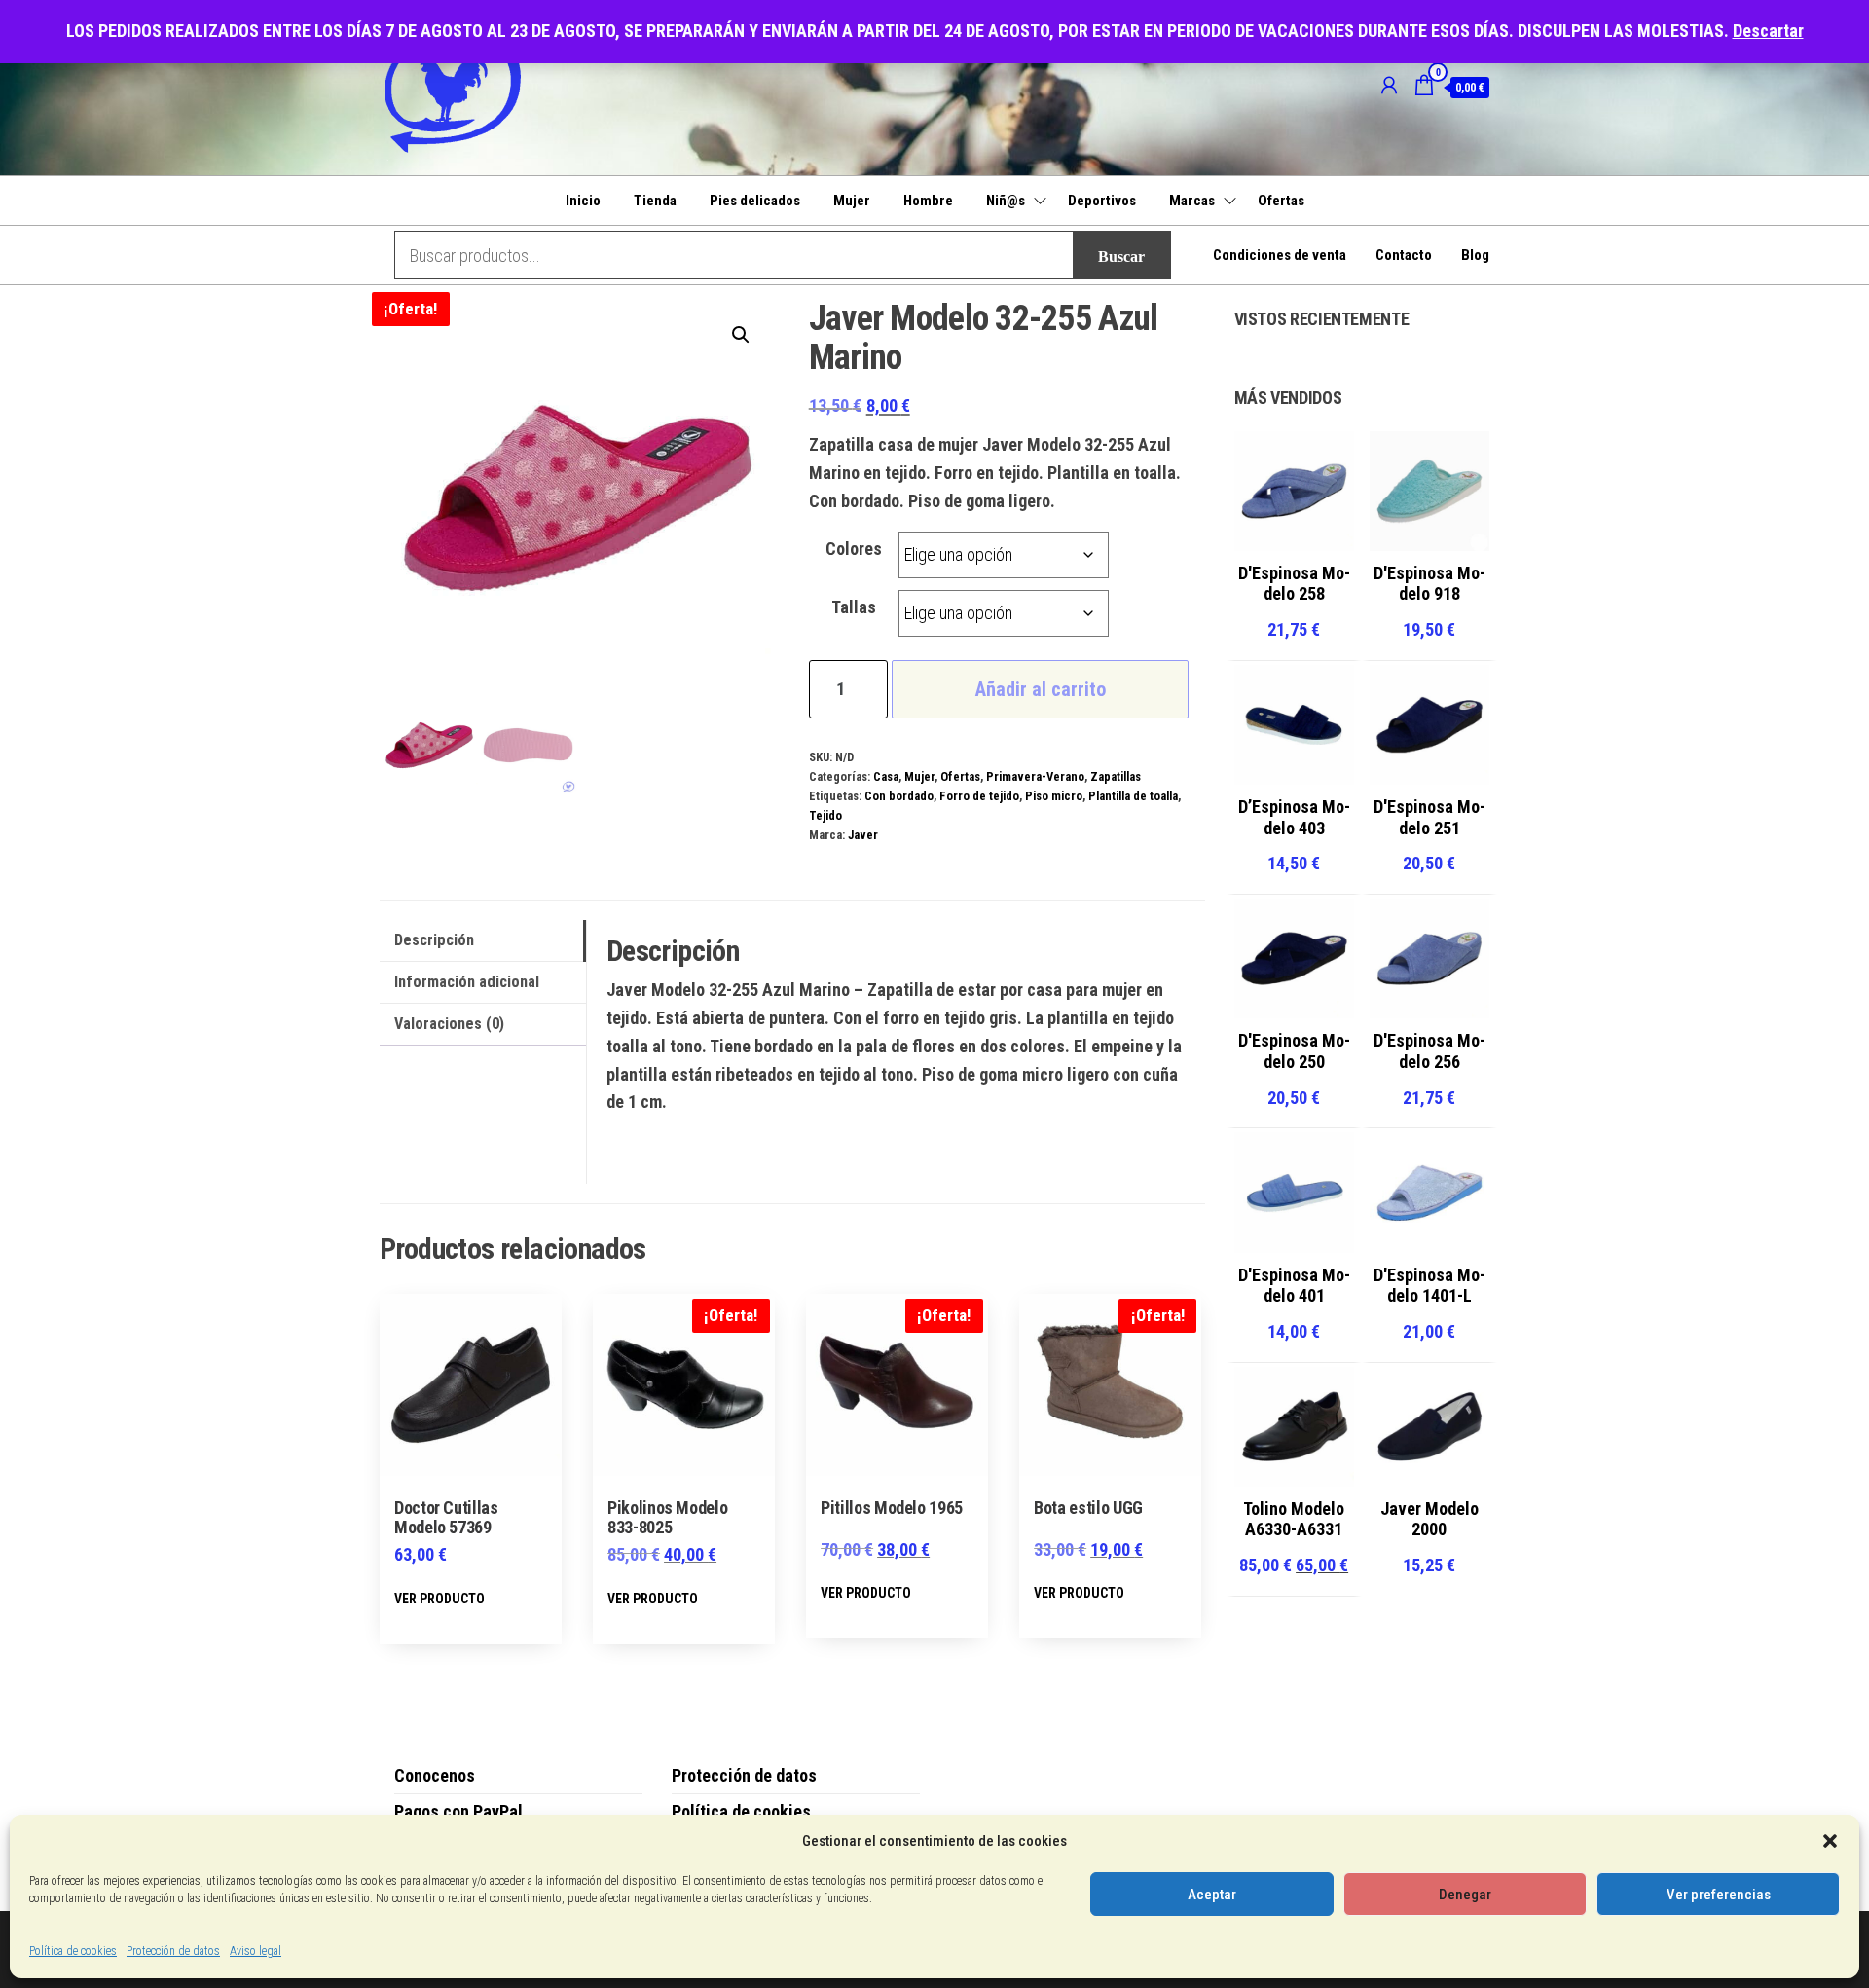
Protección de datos (173, 1951)
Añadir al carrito (1041, 689)
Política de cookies (73, 1951)
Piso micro (1054, 796)
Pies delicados (755, 201)
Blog (1475, 255)
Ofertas (1281, 201)
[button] (1830, 1841)
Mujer (852, 201)
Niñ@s (1006, 201)
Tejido (825, 815)
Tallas (854, 607)
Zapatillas (1116, 776)
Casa (886, 776)
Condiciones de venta (1280, 255)
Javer (863, 835)
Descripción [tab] (434, 940)
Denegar (1465, 1895)
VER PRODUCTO (440, 1599)
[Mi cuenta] (1389, 86)
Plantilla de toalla (1133, 796)
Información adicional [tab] (467, 982)
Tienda (655, 201)
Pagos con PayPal (458, 1811)
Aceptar (1212, 1895)
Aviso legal (256, 1951)
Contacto (1404, 255)
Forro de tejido (979, 796)
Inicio (583, 201)
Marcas (1192, 201)
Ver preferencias (1719, 1895)
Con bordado (899, 796)
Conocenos (435, 1775)
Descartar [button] (1768, 31)
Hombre (928, 201)
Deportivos (1102, 201)
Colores (854, 549)
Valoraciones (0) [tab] (449, 1024)
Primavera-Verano (1035, 776)
